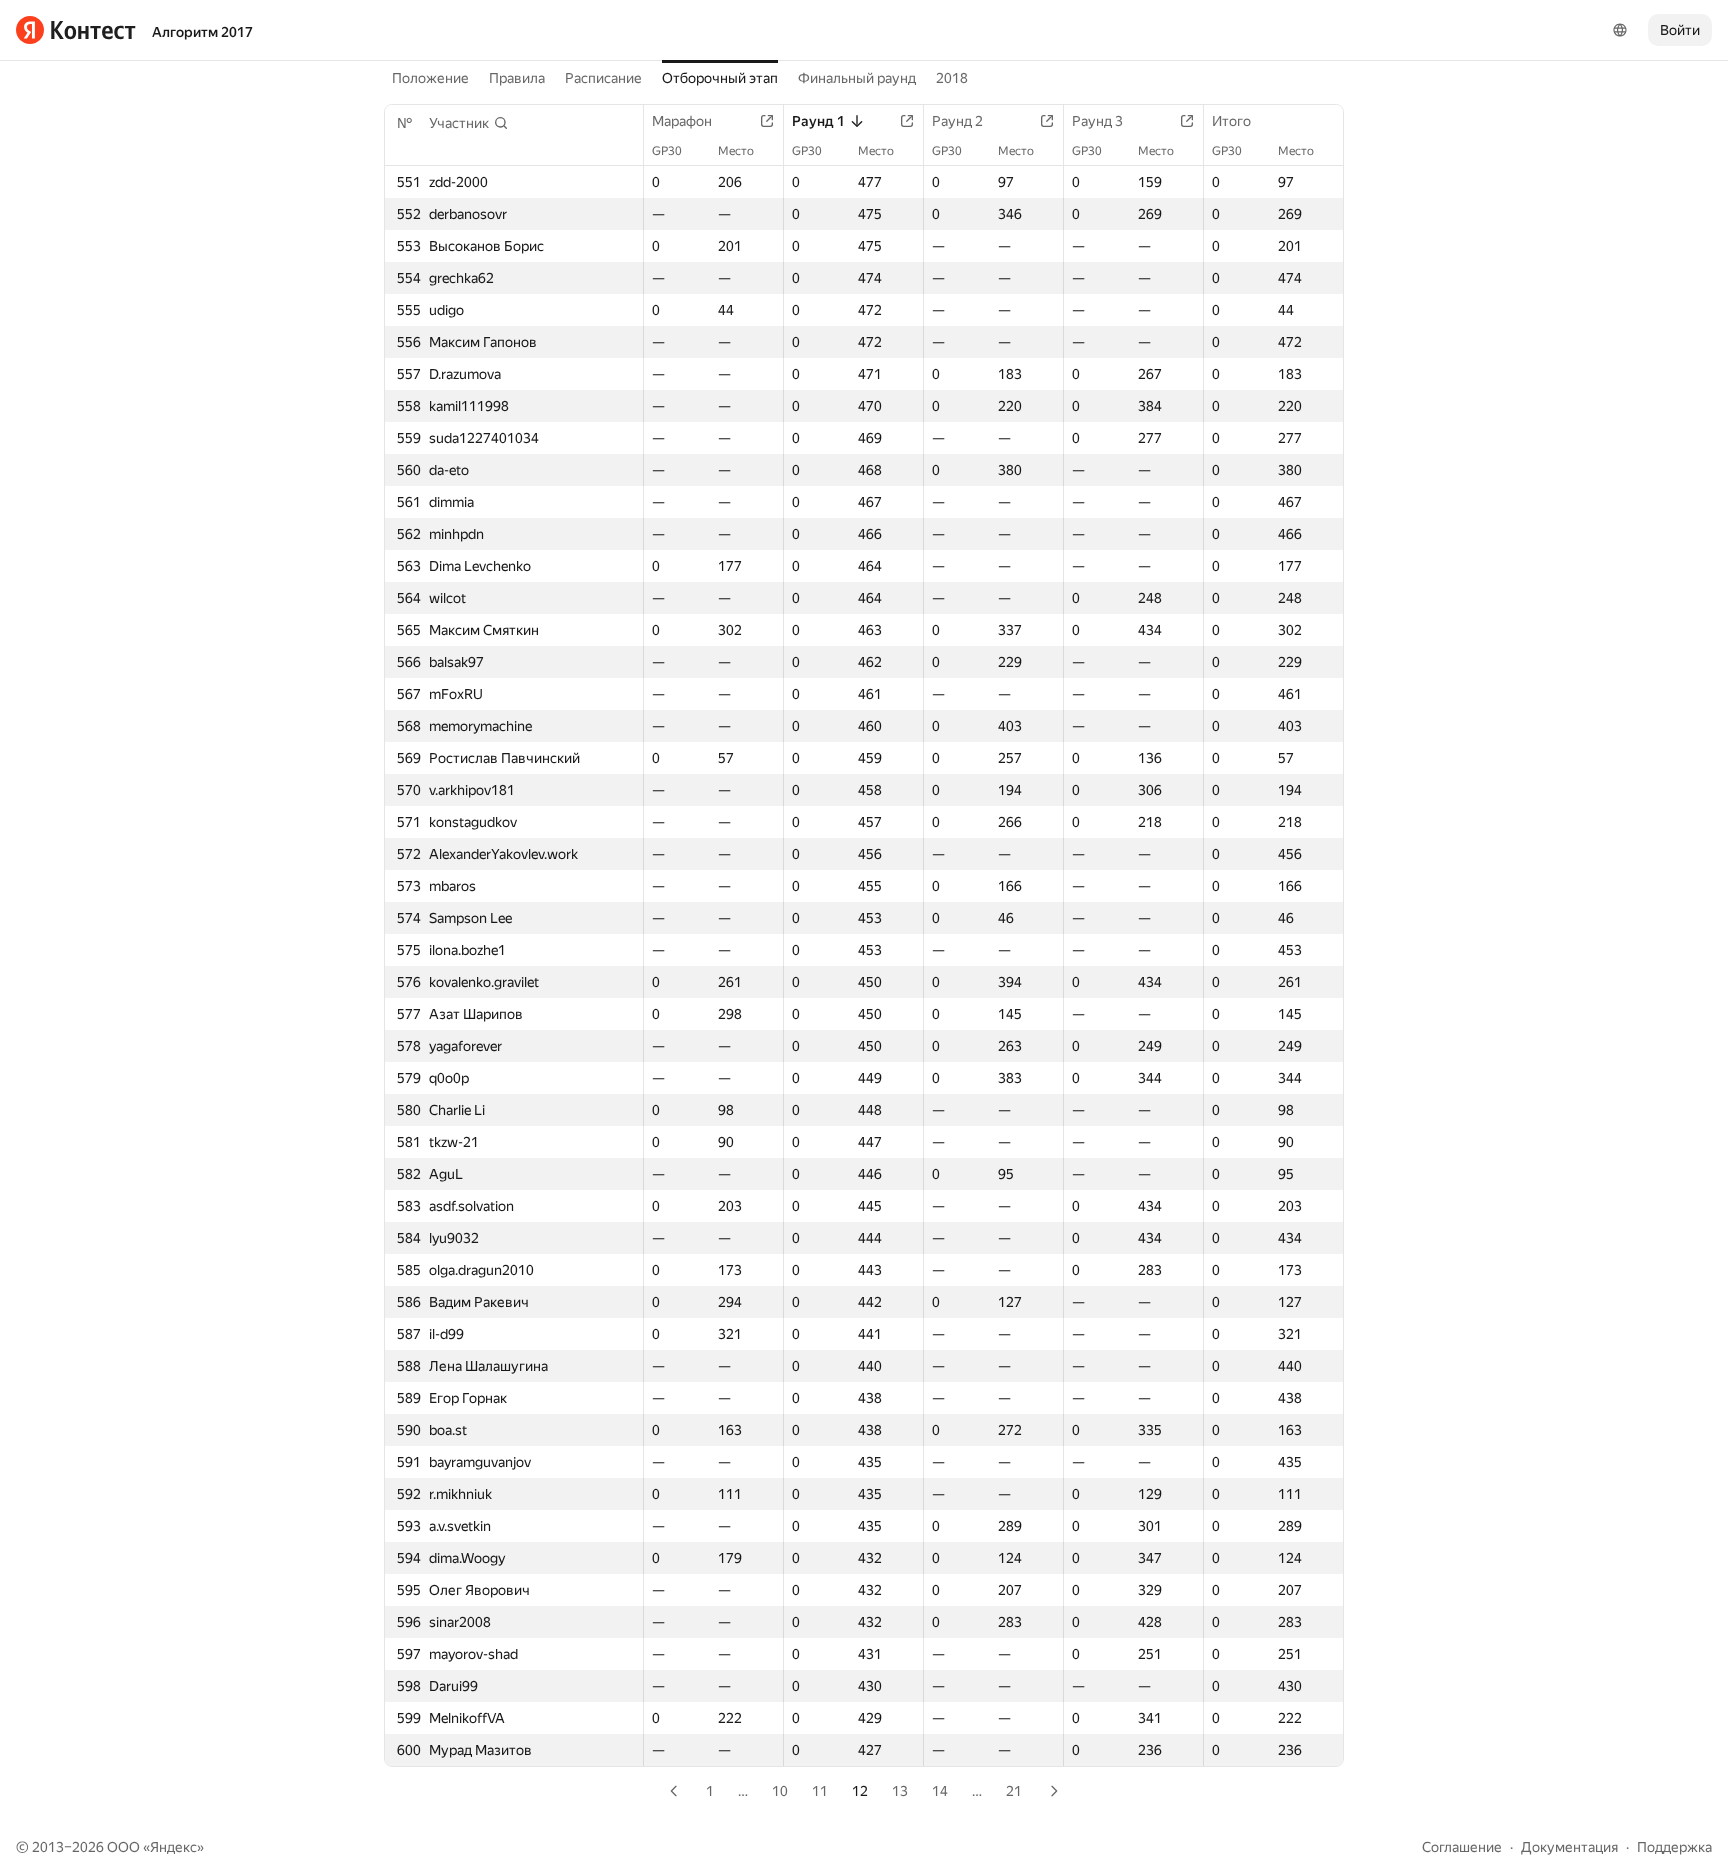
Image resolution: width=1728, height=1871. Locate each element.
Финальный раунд (857, 78)
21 (1014, 1791)
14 (940, 1791)
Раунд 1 (818, 121)
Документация (1569, 1847)
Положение (430, 78)
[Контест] (76, 30)
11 (820, 1791)
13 (900, 1791)
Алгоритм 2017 (202, 32)
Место (736, 151)
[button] (469, 123)
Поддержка (1674, 1847)
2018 (952, 78)
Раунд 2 (957, 121)
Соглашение (1462, 1847)
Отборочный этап (720, 78)
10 (780, 1791)
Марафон (682, 121)
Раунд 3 (1097, 121)
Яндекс (173, 1847)
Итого (1231, 121)
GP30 (667, 151)
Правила (517, 78)
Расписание (603, 78)
